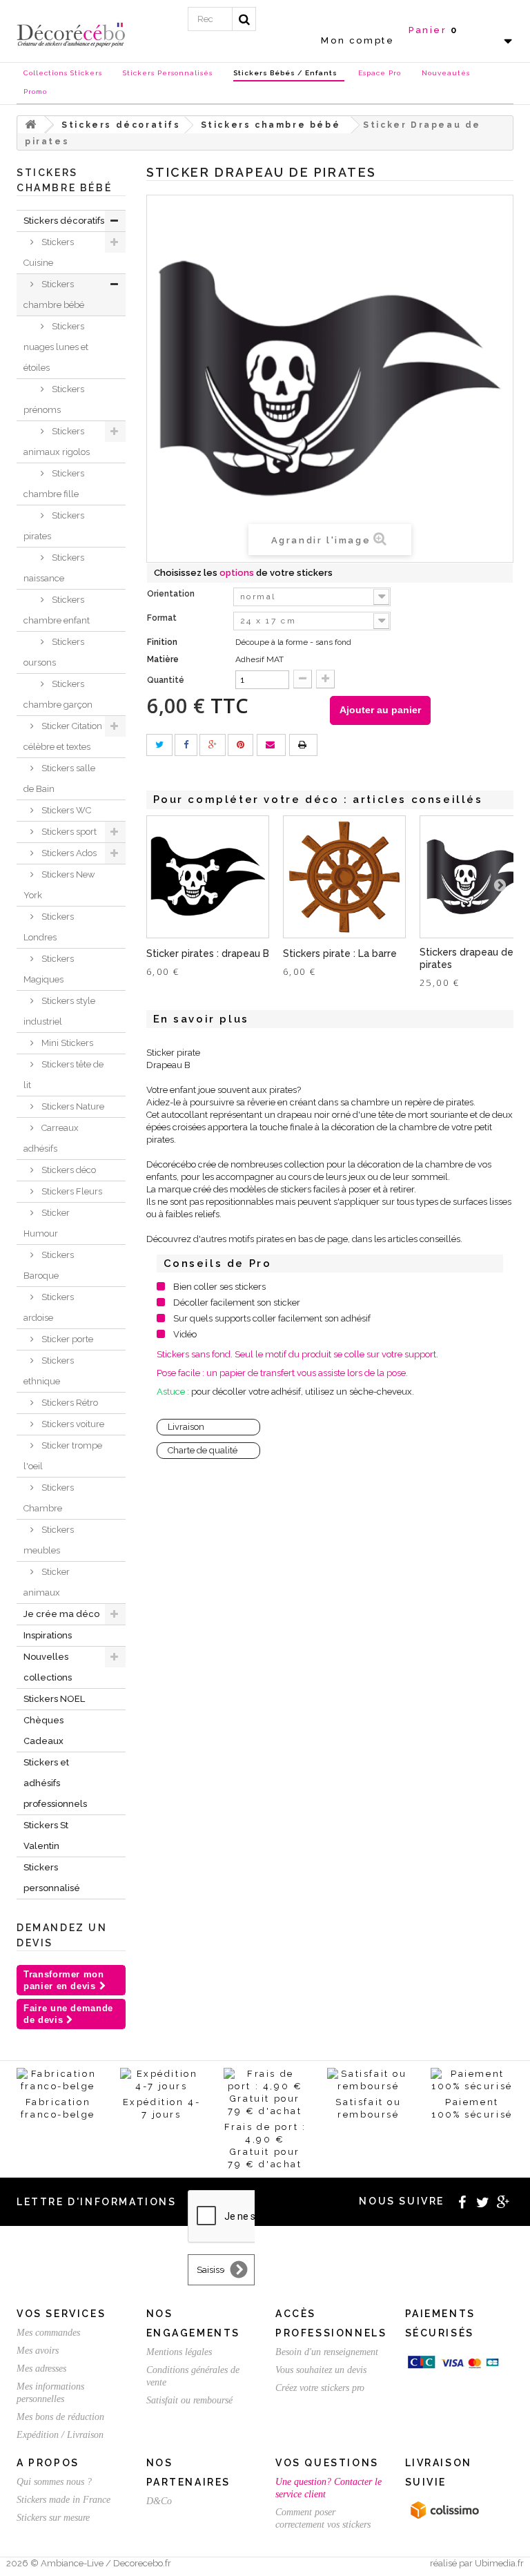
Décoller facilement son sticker (237, 1302)
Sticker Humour (47, 1223)
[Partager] (186, 745)
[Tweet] (159, 745)
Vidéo (185, 1334)
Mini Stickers (66, 1043)
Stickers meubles (49, 1540)
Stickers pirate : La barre (340, 953)
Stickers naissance (54, 568)
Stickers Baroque (49, 1265)
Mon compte (357, 40)
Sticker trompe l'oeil (63, 1456)
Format (163, 618)
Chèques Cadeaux (43, 1731)
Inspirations (48, 1635)
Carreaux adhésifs (51, 1138)
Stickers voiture (72, 1424)
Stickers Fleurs (71, 1191)
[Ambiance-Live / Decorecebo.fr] (71, 34)
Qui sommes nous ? (54, 2482)
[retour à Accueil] (31, 125)
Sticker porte (66, 1339)
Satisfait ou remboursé (189, 2400)
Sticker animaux (47, 1582)
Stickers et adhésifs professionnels (55, 1783)
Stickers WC (65, 810)
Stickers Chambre (49, 1498)
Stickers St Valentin (46, 1836)
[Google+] (213, 745)
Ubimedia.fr (499, 2563)
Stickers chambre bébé (54, 294)
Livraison (186, 1427)
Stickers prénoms (54, 399)
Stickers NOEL (54, 1699)
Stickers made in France (63, 2500)
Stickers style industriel (59, 1011)
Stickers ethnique (49, 1371)
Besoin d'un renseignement (327, 2352)
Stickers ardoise (49, 1307)
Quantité (166, 680)
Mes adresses (41, 2369)
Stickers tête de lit (63, 1075)
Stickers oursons (54, 652)
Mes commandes (48, 2333)
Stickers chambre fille (54, 484)
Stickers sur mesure (53, 2518)
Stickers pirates (54, 526)
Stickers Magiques (49, 969)
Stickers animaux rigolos (57, 442)
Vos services (61, 2314)
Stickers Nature (72, 1106)
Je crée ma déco (61, 1614)
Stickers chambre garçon (58, 694)
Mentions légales (179, 2352)
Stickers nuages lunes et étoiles (56, 347)
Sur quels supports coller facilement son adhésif (272, 1318)
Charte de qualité (203, 1450)
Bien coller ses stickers (219, 1287)
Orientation (172, 594)
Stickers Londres (49, 927)
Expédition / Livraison (60, 2435)
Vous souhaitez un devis (321, 2370)
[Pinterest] (241, 745)
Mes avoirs (38, 2351)
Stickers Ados (68, 853)
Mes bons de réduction (60, 2417)
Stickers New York (59, 885)
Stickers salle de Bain (59, 778)
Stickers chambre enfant (57, 610)
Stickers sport (68, 832)
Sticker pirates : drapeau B (208, 953)
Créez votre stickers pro (320, 2388)
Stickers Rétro (69, 1403)
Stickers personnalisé (52, 1878)
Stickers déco (68, 1170)
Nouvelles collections (48, 1667)
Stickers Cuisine (49, 252)
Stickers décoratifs (64, 221)
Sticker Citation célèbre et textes (63, 736)
